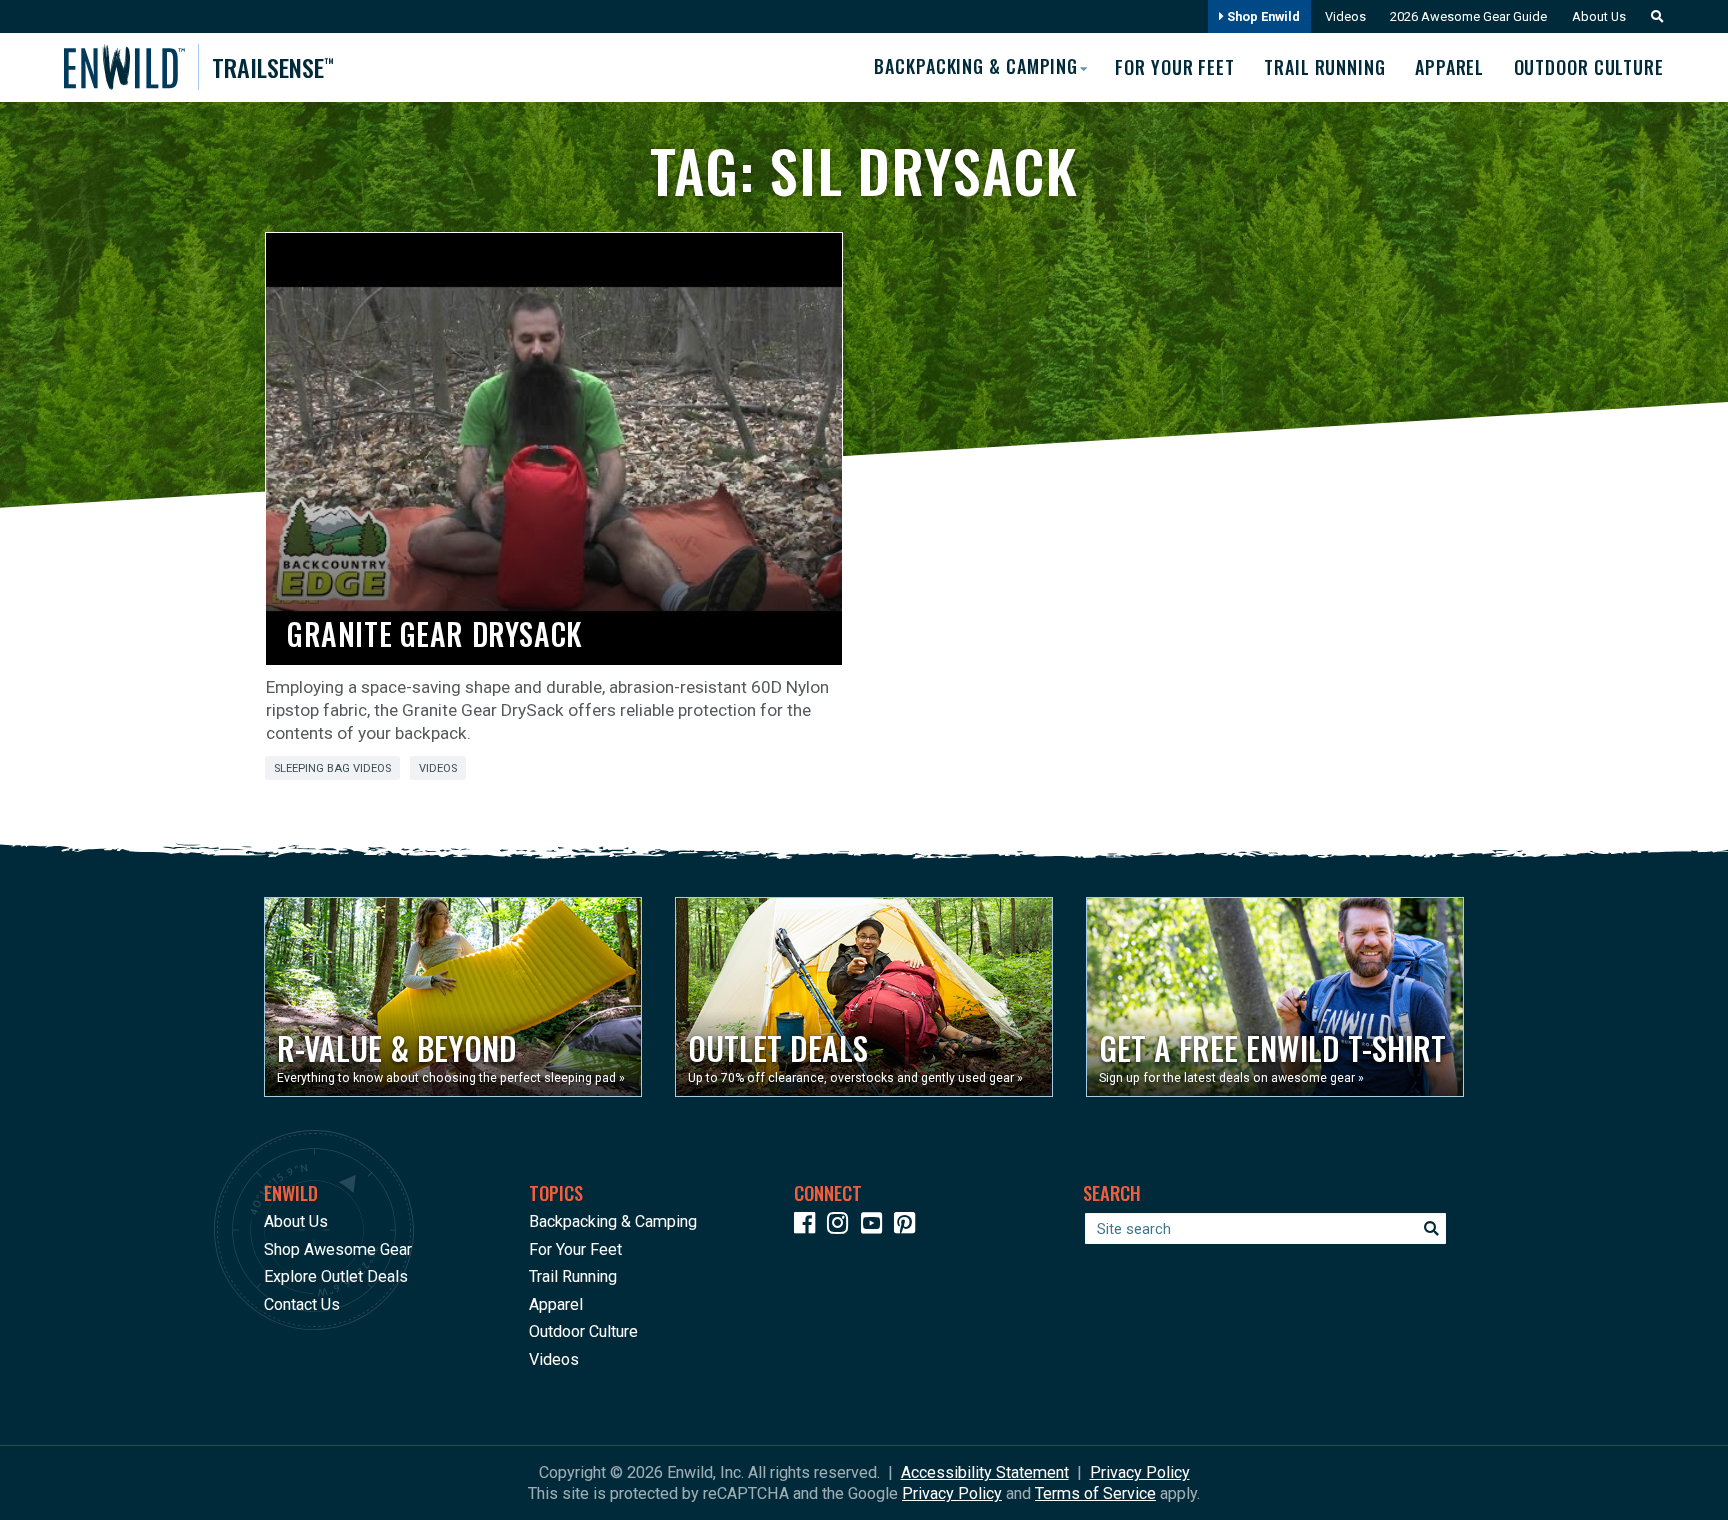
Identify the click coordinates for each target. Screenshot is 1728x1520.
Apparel (1449, 67)
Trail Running (1325, 67)
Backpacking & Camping (613, 1221)
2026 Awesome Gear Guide (1468, 16)
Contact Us (302, 1304)
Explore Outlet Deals (336, 1276)
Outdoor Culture (1589, 67)
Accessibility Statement (985, 1472)
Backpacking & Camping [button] (976, 66)
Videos (1345, 16)
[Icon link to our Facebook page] (809, 1226)
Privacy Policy (1140, 1472)
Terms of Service (1095, 1493)
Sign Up (1346, 1460)
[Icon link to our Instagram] (842, 1226)
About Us (1599, 16)
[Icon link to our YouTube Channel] (876, 1226)
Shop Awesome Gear (338, 1249)
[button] (1652, 16)
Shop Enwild (1262, 16)
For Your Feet (1175, 67)
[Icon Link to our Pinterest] (909, 1226)
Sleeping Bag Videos (332, 768)
